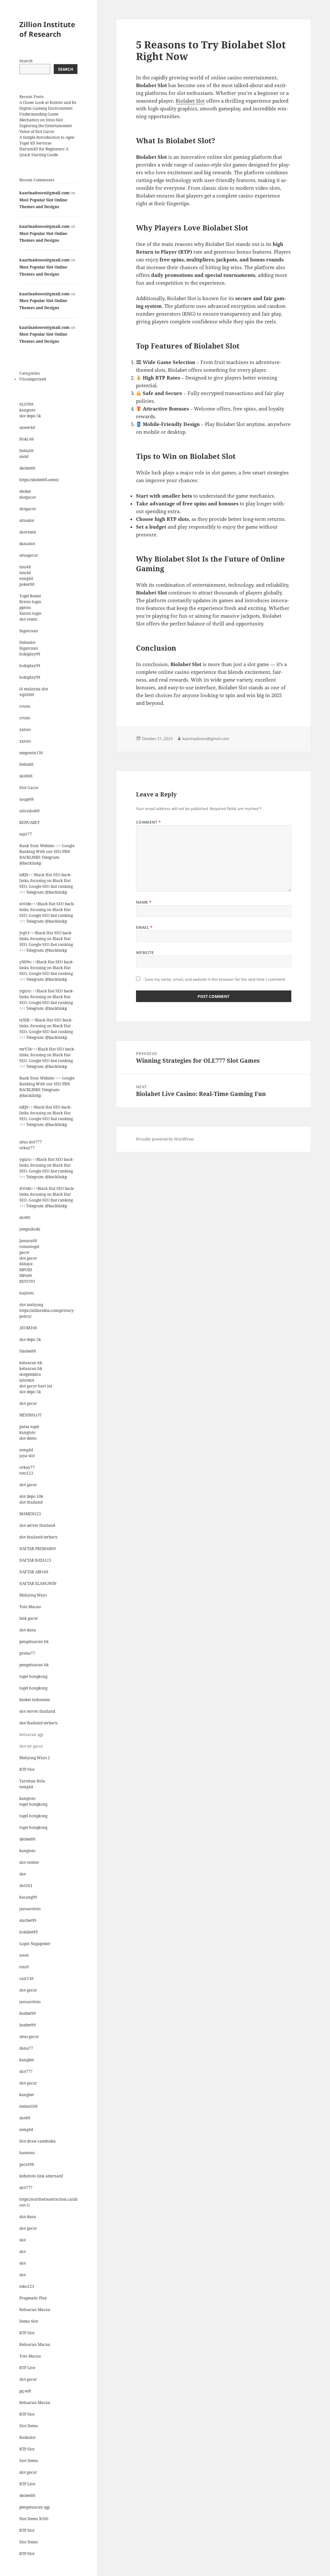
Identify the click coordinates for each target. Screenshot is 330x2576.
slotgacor (28, 497)
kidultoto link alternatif (41, 2176)
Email (144, 927)
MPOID (26, 1270)
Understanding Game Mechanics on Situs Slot (41, 117)
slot (23, 1874)
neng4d (26, 578)
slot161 (26, 1886)
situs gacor (29, 2037)
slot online (29, 1862)
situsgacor (29, 555)
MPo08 (26, 1276)
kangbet (27, 2060)
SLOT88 (26, 404)
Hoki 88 (27, 439)
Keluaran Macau (35, 2310)
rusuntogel (29, 1247)
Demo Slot (29, 2321)
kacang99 (28, 1897)
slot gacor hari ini (36, 1386)
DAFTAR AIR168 (34, 1572)
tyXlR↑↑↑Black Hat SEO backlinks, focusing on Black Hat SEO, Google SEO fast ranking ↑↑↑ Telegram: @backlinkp (46, 1029)
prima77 (27, 1653)
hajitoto (27, 1293)
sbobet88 (27, 468)
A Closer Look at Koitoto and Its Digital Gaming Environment (48, 105)
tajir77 (26, 834)
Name (144, 902)
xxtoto (25, 730)
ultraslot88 (29, 811)
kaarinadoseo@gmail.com (44, 193)
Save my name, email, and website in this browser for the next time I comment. (215, 979)
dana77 (26, 2048)
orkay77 (27, 1148)
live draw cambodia (38, 2141)
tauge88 (27, 799)
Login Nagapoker (35, 1944)
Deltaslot (27, 642)
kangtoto (27, 410)
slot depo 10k (31, 1496)
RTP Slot (27, 1769)
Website (145, 953)
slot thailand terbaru (39, 1537)
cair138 (26, 1978)
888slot (26, 1264)
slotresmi (28, 532)
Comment (149, 822)
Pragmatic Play (33, 2298)
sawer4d (27, 427)
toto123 (26, 1473)
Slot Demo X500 (34, 2519)
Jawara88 (28, 1241)
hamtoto (27, 2153)
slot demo (28, 1438)
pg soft (25, 2391)
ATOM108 (28, 1328)
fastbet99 (28, 2013)
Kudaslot (27, 2437)
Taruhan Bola (32, 1781)
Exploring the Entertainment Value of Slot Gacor (46, 129)
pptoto (25, 608)
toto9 (24, 1967)
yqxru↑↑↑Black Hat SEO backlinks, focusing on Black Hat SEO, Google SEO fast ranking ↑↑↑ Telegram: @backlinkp (47, 1000)
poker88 (27, 584)
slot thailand (31, 1502)
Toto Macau (30, 1607)
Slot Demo (29, 2426)
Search (26, 61)
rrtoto (25, 706)
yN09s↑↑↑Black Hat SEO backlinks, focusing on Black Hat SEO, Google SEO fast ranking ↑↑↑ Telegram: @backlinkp (47, 971)
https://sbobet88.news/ (39, 480)
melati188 (29, 2106)
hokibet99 (29, 1932)
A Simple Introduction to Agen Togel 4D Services (47, 140)
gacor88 (27, 2164)
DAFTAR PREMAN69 (38, 1549)
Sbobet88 (28, 1351)
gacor (24, 1252)
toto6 (24, 1955)
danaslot (27, 544)
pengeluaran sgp (34, 2507)
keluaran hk (31, 1363)
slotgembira (30, 1374)
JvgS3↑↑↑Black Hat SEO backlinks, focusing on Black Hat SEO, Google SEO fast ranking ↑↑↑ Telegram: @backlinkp (46, 942)
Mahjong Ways (33, 1595)
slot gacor (28, 1258)
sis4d (24, 456)
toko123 (27, 2286)
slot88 (25, 1217)
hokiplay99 (30, 654)
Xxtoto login (30, 613)
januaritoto (30, 1909)
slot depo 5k (30, 416)
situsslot (27, 520)
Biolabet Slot (190, 101)
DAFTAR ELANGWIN (38, 1583)
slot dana (28, 1630)
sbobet (25, 491)
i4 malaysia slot (34, 689)
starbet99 (28, 1920)
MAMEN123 (30, 1514)
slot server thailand (37, 1525)
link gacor (29, 1618)
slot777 (26, 2071)
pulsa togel (29, 1427)
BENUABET (29, 822)
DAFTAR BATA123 (35, 1560)
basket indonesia (35, 1700)
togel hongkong (33, 1676)
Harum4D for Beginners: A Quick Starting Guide (44, 152)
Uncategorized (33, 379)
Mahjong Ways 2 (35, 1758)
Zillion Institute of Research (47, 29)
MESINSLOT (30, 1415)
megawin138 (31, 753)
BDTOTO (27, 1281)
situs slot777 (31, 1142)
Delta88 (26, 451)
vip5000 (27, 695)
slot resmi (28, 619)
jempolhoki (30, 1229)
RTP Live (27, 2368)
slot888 (26, 776)
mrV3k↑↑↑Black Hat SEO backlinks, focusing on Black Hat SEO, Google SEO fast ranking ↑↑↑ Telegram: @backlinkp (47, 1058)
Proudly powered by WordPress (165, 1139)
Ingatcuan (29, 631)
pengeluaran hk (34, 1642)
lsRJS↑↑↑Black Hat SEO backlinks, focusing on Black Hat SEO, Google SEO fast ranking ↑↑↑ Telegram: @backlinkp (46, 883)
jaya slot (27, 1456)
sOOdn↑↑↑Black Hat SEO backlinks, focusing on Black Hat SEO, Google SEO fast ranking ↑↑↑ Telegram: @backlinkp (47, 913)
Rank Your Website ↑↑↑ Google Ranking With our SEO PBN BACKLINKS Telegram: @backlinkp (47, 854)
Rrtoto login (30, 602)
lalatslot (27, 1380)
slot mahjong (31, 1305)
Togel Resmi (30, 596)
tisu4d (25, 567)
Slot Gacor (29, 788)
